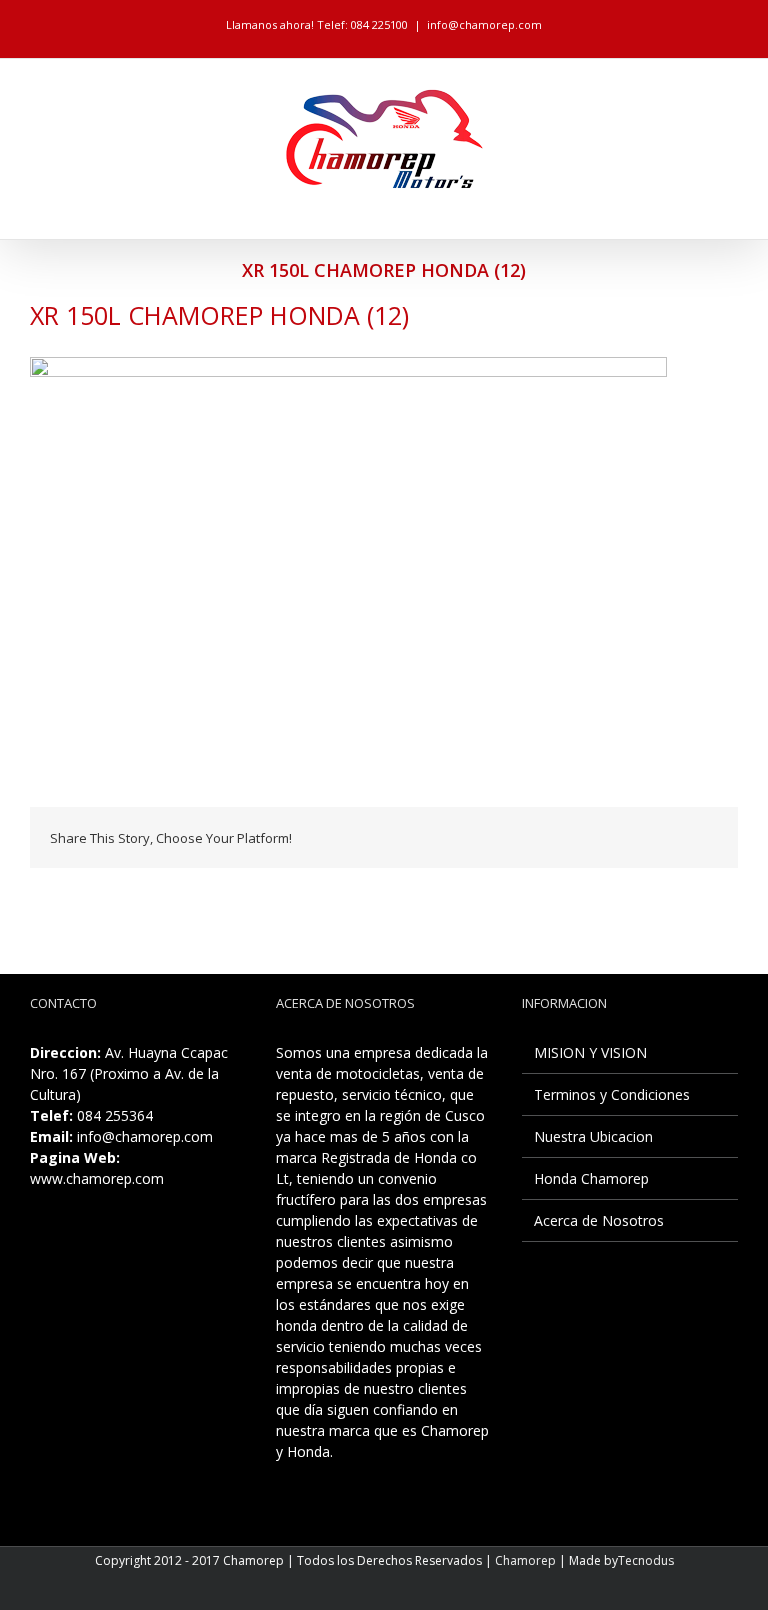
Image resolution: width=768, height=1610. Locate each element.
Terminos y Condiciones (612, 1094)
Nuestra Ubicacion (593, 1136)
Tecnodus (646, 1560)
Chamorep (525, 1560)
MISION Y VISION (590, 1052)
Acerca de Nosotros (599, 1220)
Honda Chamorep (591, 1178)
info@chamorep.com (484, 24)
